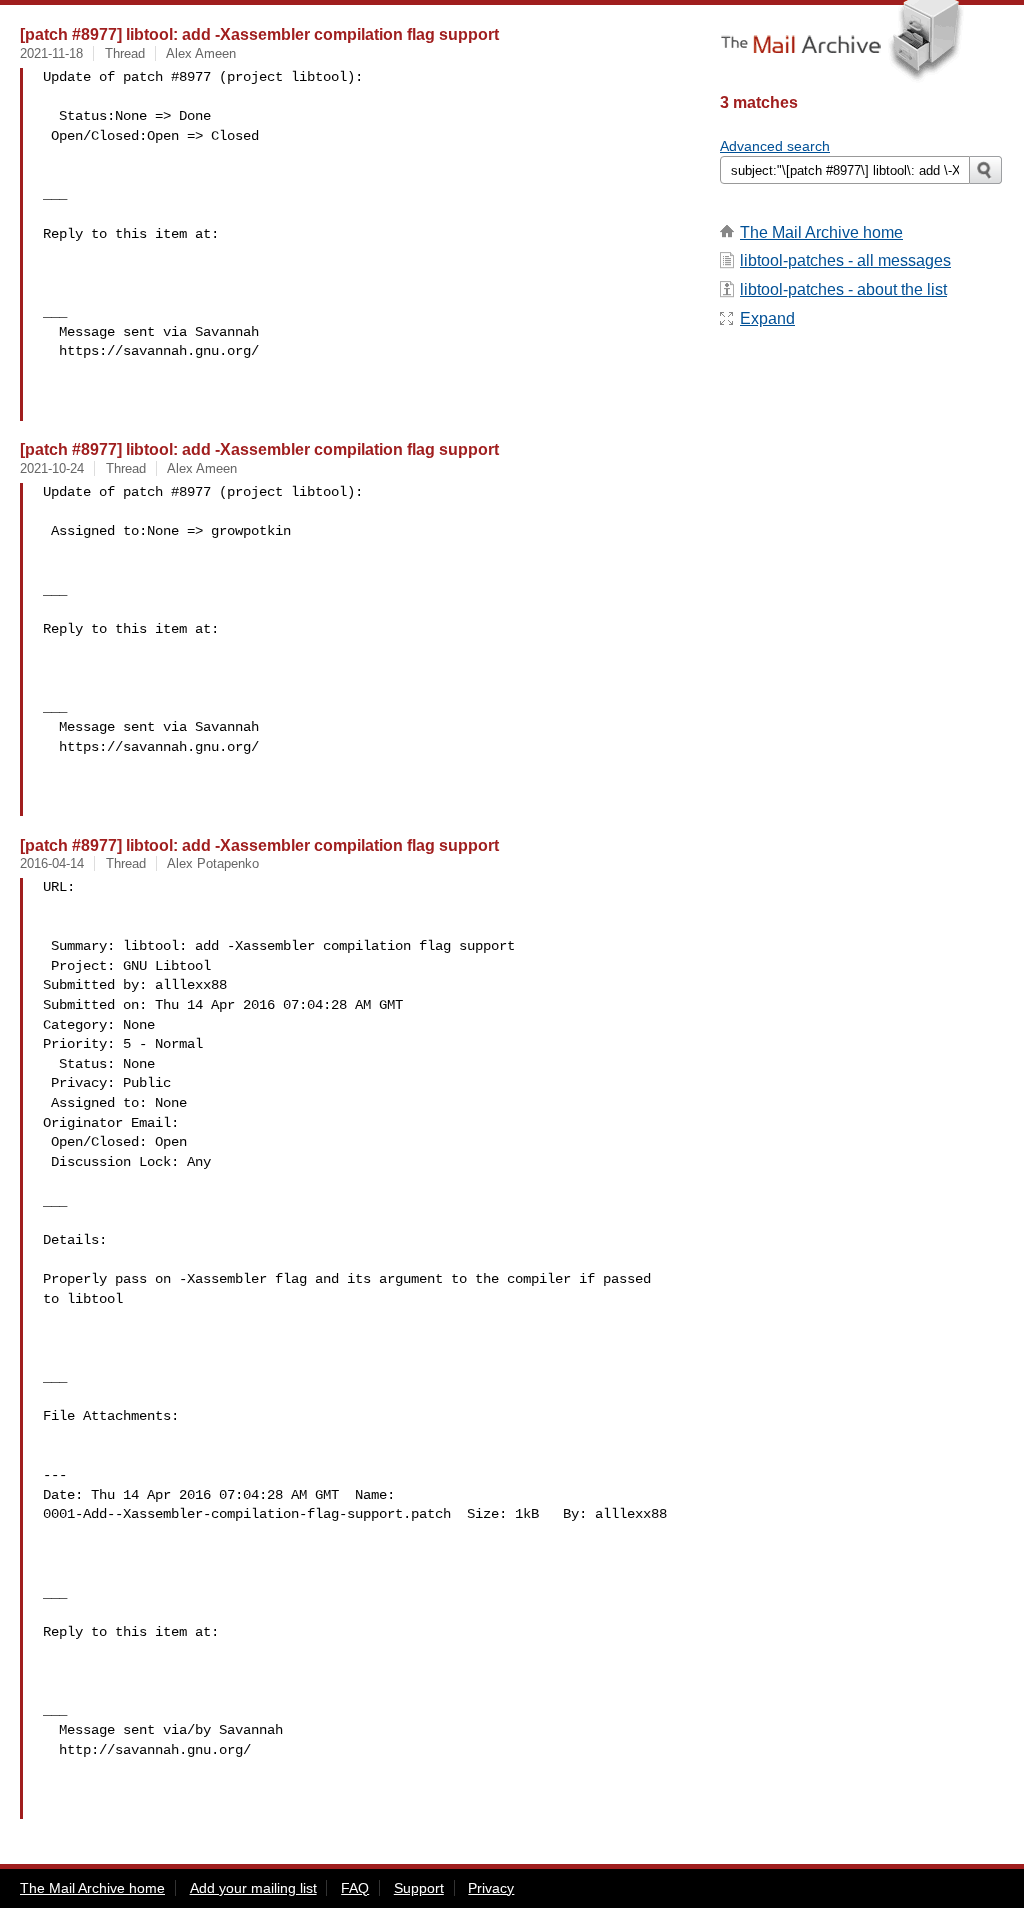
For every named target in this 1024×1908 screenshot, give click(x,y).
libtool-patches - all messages (845, 260)
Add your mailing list (253, 1888)
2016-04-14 (52, 863)
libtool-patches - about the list (843, 289)
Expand (767, 318)
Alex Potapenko (213, 863)
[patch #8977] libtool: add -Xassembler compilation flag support (259, 34)
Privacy (491, 1888)
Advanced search (775, 146)
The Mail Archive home (821, 232)
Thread (125, 53)
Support (419, 1888)
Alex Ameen (201, 53)
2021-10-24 (52, 468)
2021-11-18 (51, 53)
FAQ (355, 1888)
